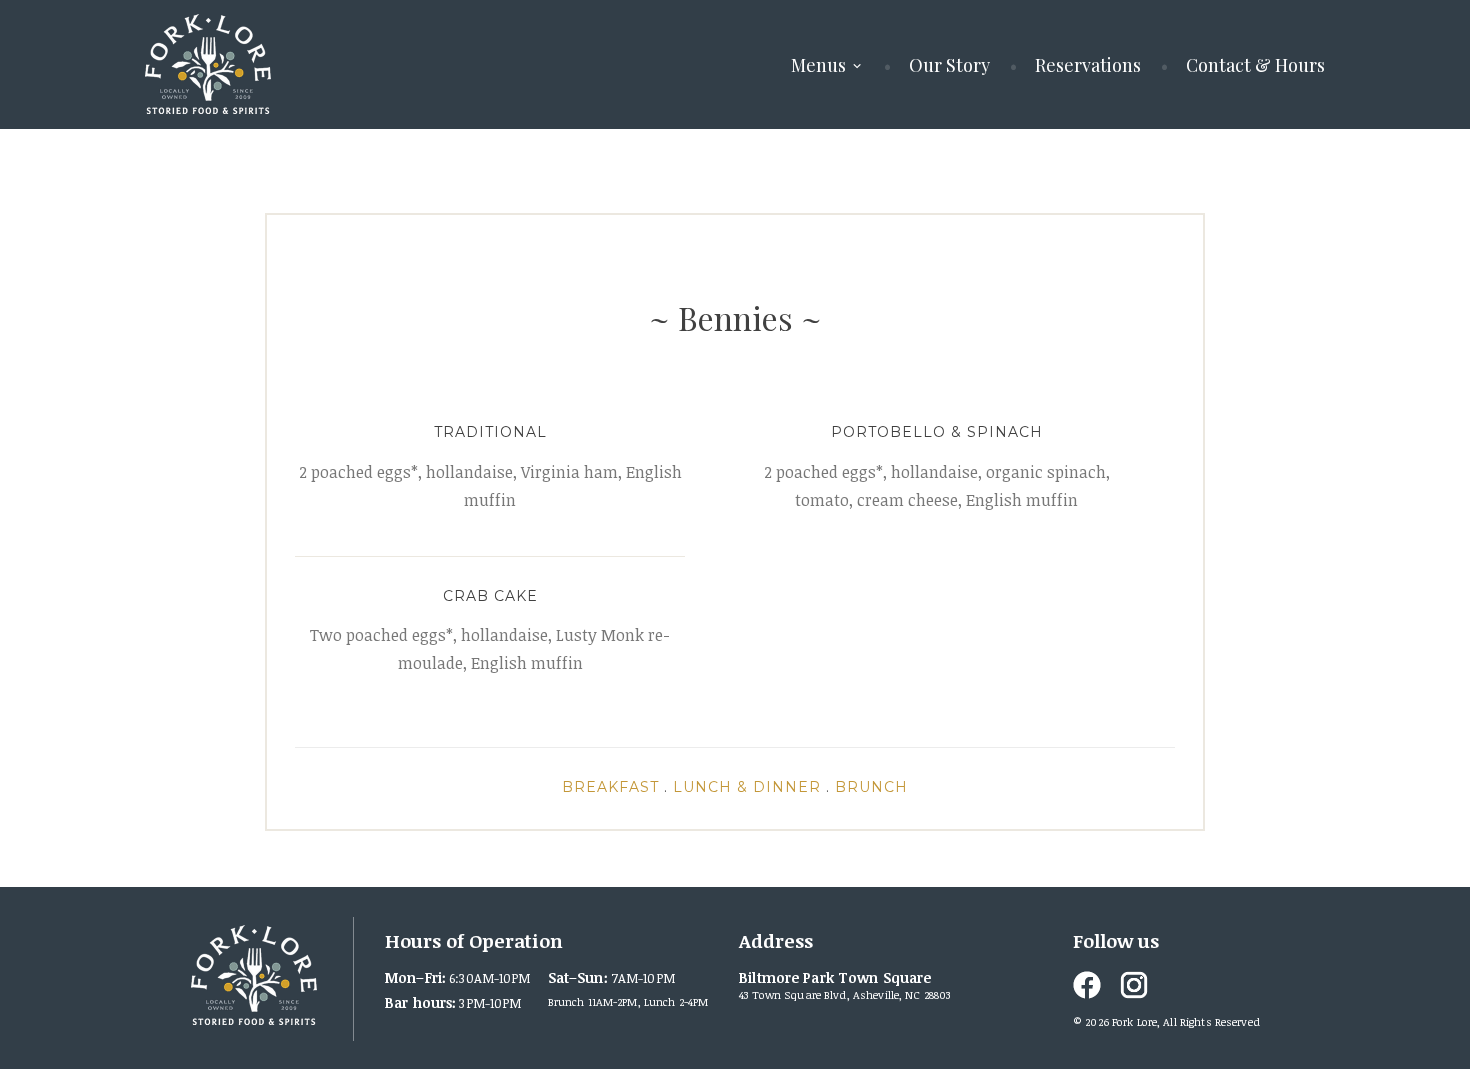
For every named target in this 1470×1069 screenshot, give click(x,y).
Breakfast (610, 787)
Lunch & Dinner (747, 787)
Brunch (871, 787)
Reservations (1088, 65)
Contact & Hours (1255, 65)
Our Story (949, 65)
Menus (818, 65)
